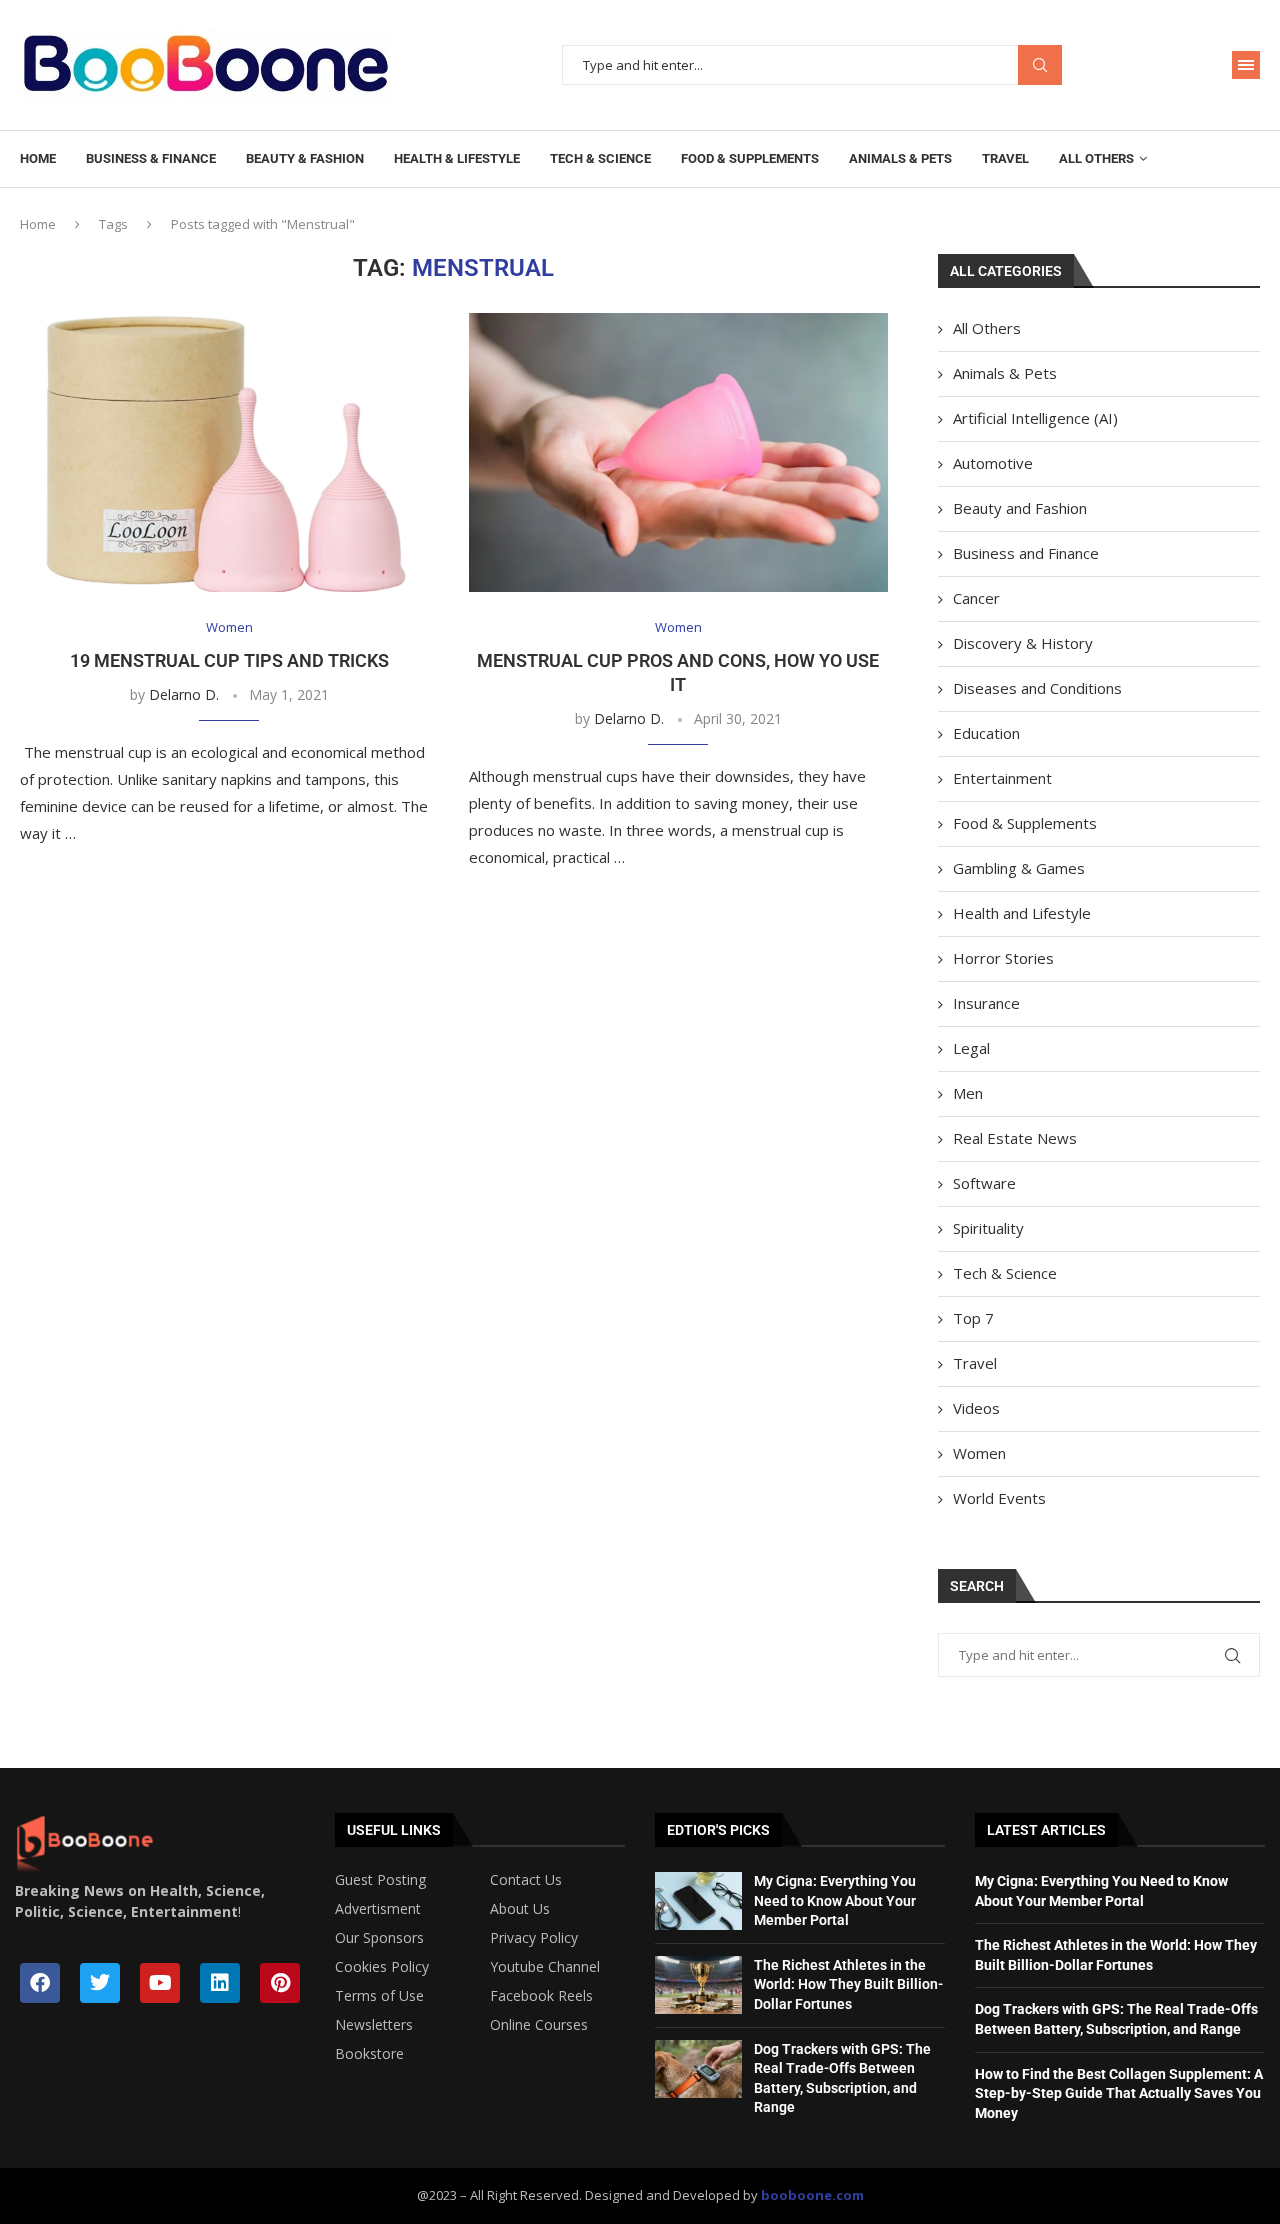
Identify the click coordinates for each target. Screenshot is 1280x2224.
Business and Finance (1026, 553)
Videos (976, 1408)
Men (968, 1093)
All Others (1096, 158)
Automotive (993, 463)
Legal (971, 1048)
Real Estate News (1015, 1138)
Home (38, 158)
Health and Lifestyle (1022, 913)
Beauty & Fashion (305, 158)
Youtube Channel (545, 1967)
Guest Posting (380, 1880)
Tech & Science (600, 158)
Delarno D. (184, 694)
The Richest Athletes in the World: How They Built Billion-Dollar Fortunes (848, 1984)
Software (984, 1183)
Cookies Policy (382, 1967)
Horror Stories (1003, 958)
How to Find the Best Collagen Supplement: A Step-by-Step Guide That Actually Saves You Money (1119, 2093)
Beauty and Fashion (1020, 508)
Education (986, 733)
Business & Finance (151, 158)
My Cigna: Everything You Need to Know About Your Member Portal (835, 1900)
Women (979, 1453)
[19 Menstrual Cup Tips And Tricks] (229, 452)
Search (1040, 65)
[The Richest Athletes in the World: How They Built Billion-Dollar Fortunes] (698, 1985)
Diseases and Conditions (1037, 688)
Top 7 (973, 1318)
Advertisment (378, 1909)
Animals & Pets (900, 158)
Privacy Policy (534, 1938)
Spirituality (988, 1228)
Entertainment (1002, 778)
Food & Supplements (750, 158)
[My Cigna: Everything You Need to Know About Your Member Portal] (698, 1901)
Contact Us (526, 1880)
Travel (1005, 158)
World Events (999, 1498)
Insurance (986, 1003)
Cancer (976, 598)
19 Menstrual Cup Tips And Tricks (229, 660)
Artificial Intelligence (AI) (1035, 418)
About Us (520, 1909)
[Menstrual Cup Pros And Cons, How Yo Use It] (678, 452)
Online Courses (539, 2025)
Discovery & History (1023, 643)
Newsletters (374, 2025)
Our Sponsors (379, 1938)
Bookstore (369, 2054)
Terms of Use (379, 1996)
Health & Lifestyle (457, 158)
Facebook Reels (541, 1996)
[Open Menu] (1246, 65)
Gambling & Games (1019, 868)
